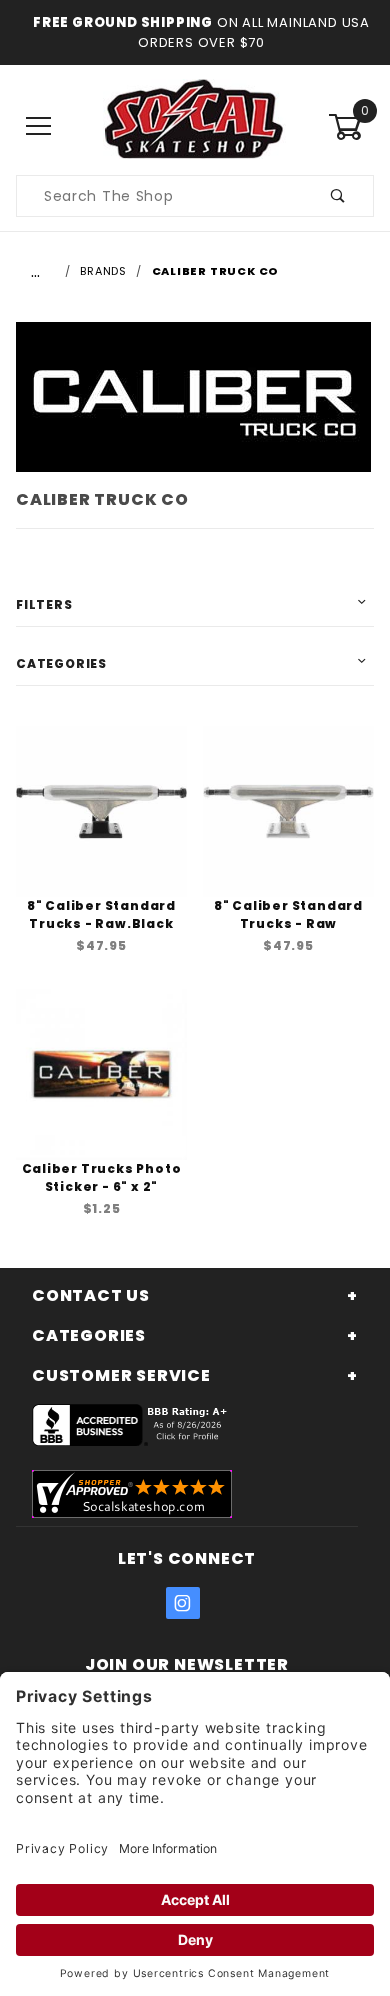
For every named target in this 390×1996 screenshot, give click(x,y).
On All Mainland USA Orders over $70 (254, 32)
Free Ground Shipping (123, 22)
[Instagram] (183, 1603)
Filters (44, 604)
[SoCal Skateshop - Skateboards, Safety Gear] (194, 126)
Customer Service (121, 1375)
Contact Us (91, 1295)
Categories (61, 663)
